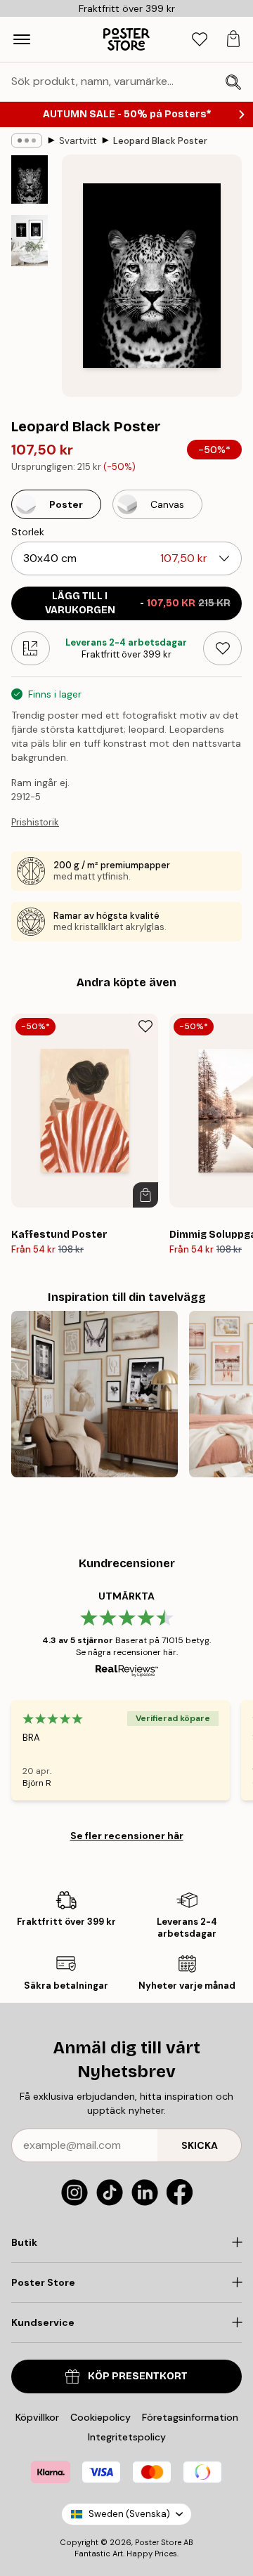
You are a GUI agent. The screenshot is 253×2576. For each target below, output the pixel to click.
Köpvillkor (37, 2417)
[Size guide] (31, 648)
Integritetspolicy (127, 2437)
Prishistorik (35, 822)
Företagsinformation (190, 2417)
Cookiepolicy (100, 2417)
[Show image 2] (30, 240)
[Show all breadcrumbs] (27, 140)
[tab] (200, 40)
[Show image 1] (30, 179)
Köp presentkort (138, 2376)
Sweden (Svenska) (129, 2514)
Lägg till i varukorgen (138, 603)
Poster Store (158, 2542)
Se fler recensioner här (127, 1836)
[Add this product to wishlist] (222, 648)
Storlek (28, 532)
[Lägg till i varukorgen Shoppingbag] (145, 1195)
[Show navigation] (22, 39)
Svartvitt (78, 141)
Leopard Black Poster (160, 141)
